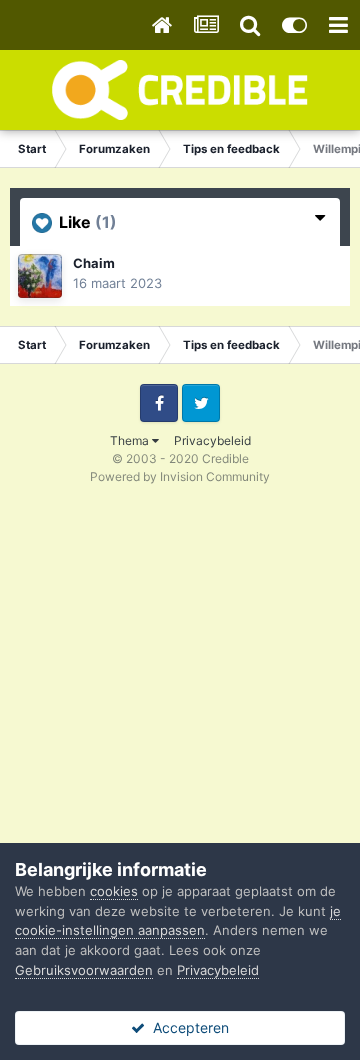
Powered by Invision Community (180, 476)
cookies (114, 891)
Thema (131, 440)
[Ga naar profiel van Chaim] (40, 276)
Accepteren (187, 1027)
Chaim (94, 263)
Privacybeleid (212, 440)
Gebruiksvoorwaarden (84, 970)
